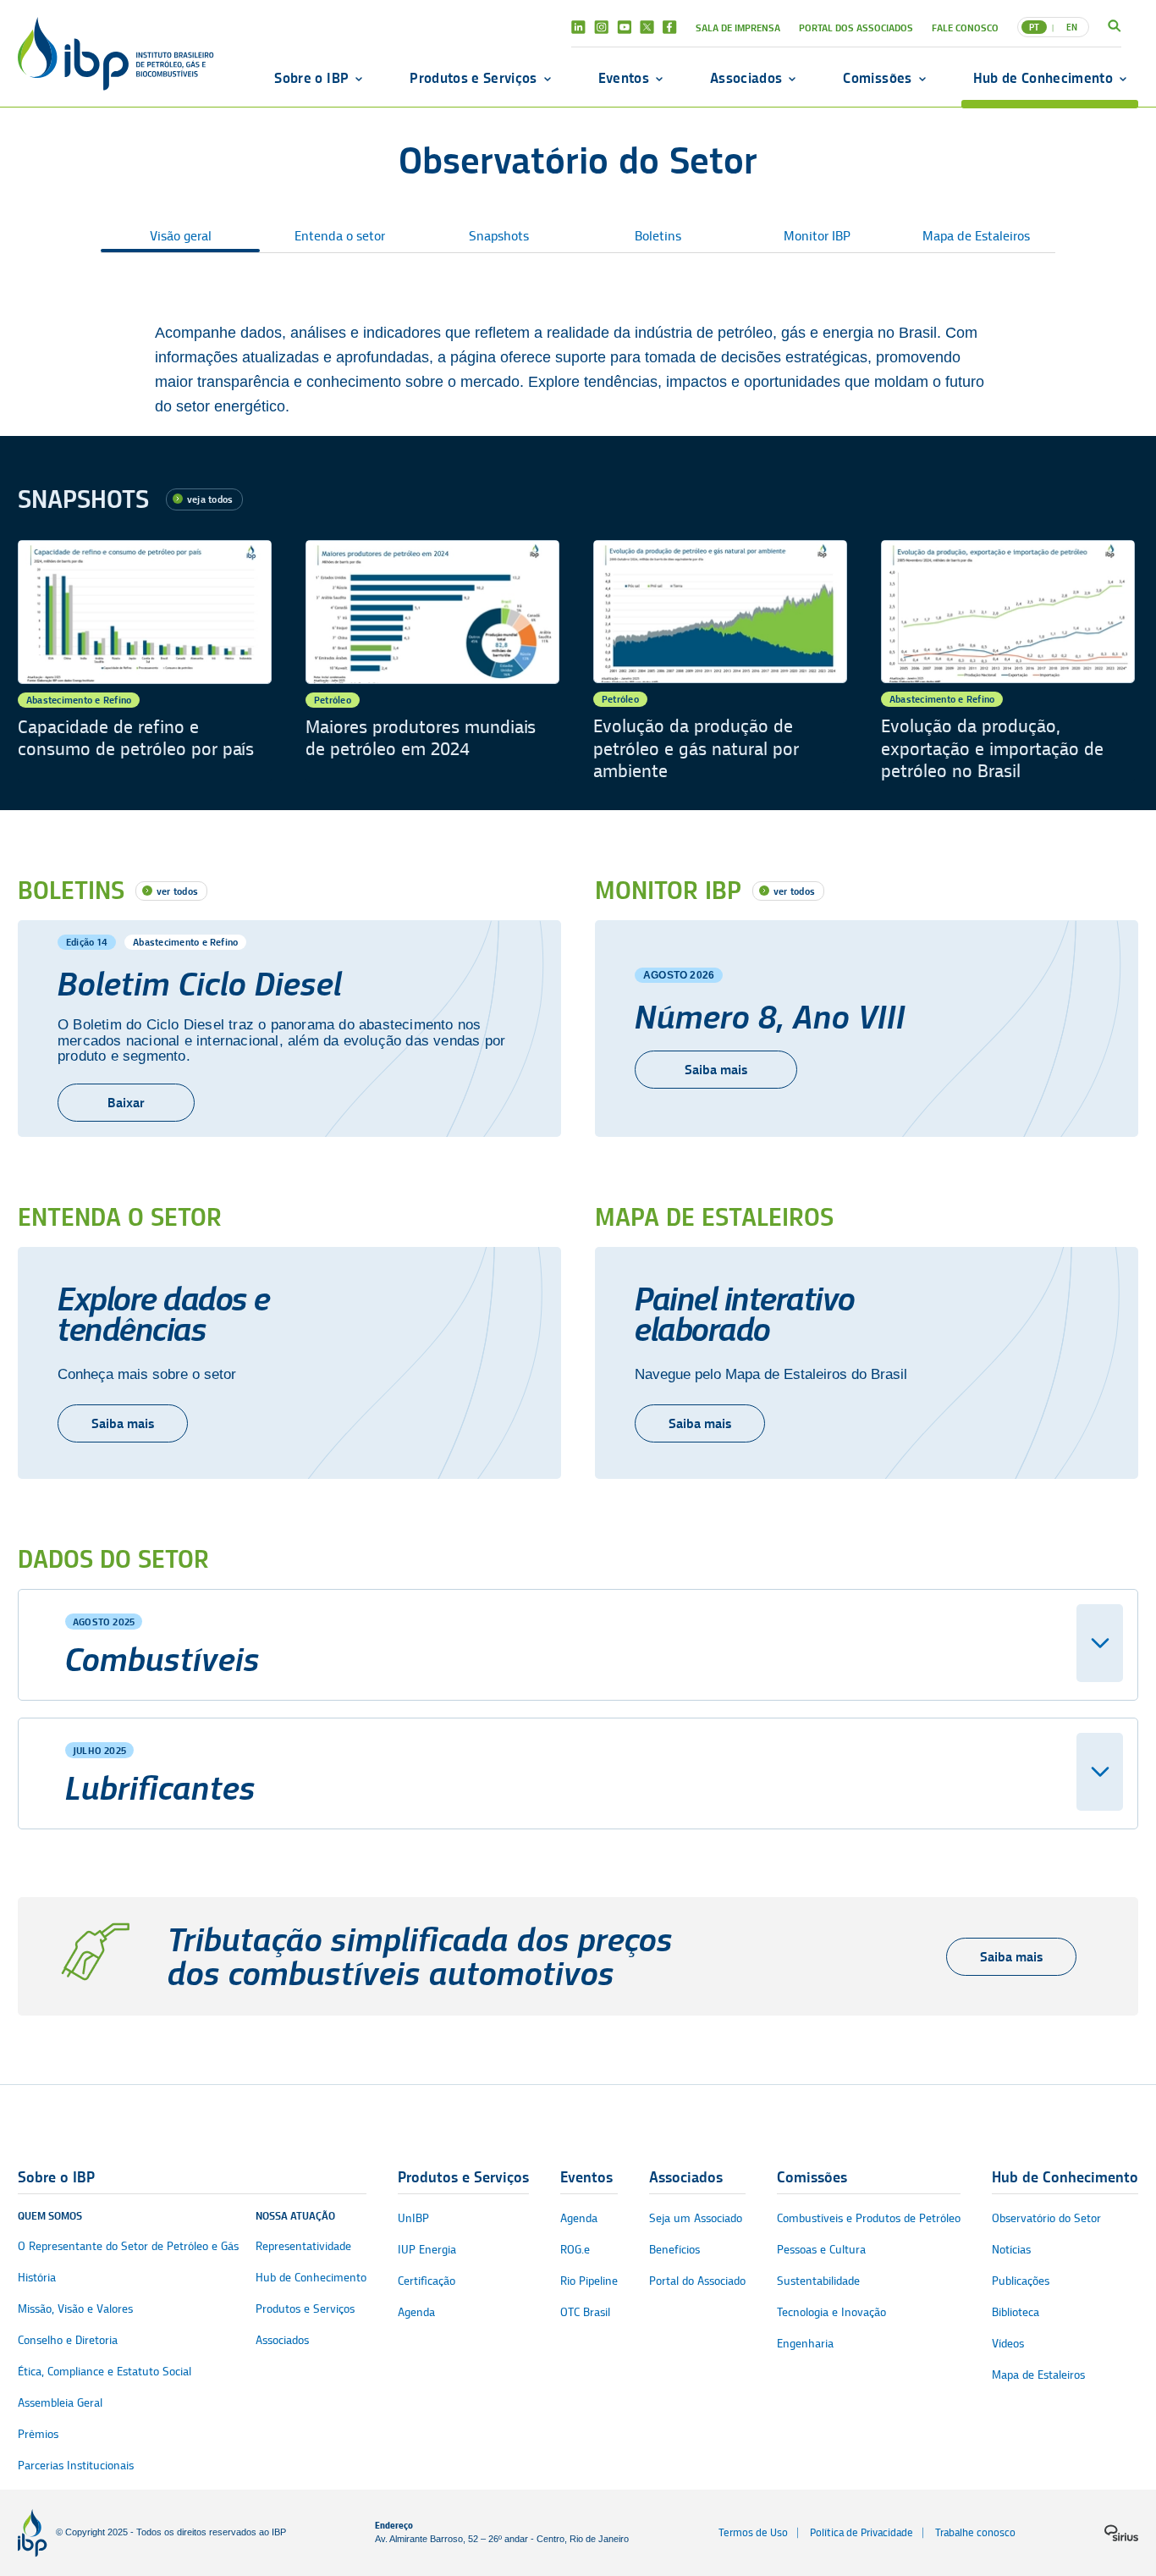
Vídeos (1008, 2344)
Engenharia (805, 2344)
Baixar (126, 1103)
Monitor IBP (817, 236)
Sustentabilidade (818, 2281)
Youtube (624, 27)
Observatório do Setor (1046, 2218)
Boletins (658, 236)
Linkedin (578, 27)
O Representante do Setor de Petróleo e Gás (128, 2246)
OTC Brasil (585, 2312)
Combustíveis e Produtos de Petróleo (869, 2218)
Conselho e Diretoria (68, 2340)
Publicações (1021, 2281)
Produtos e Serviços (473, 78)
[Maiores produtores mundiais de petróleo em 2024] (432, 662)
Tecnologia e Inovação (831, 2312)
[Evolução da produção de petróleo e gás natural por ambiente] (720, 662)
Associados (746, 78)
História (37, 2278)
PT (1034, 27)
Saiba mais (716, 1070)
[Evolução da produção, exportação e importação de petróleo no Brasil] (1008, 662)
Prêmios (38, 2434)
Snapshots (499, 236)
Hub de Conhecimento (1043, 78)
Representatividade (303, 2246)
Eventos (624, 78)
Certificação (427, 2281)
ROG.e (575, 2250)
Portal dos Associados (856, 28)
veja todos (210, 499)
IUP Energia (427, 2250)
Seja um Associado (696, 2218)
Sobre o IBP (311, 78)
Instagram (601, 27)
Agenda (416, 2312)
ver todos (177, 891)
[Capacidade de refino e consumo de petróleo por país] (145, 662)
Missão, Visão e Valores (75, 2309)
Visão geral (181, 236)
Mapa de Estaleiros (976, 236)
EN (1072, 27)
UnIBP (413, 2218)
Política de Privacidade (861, 2532)
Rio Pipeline (589, 2281)
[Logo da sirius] (1121, 2533)
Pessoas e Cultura (821, 2250)
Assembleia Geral (60, 2403)
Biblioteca (1016, 2312)
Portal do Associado (697, 2281)
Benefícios (674, 2250)
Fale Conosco (965, 28)
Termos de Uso (753, 2532)
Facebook (670, 27)
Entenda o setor (340, 236)
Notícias (1011, 2250)
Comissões (877, 78)
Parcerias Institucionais (76, 2466)
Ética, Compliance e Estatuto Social (105, 2372)
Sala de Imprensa (738, 28)
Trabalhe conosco (975, 2532)
